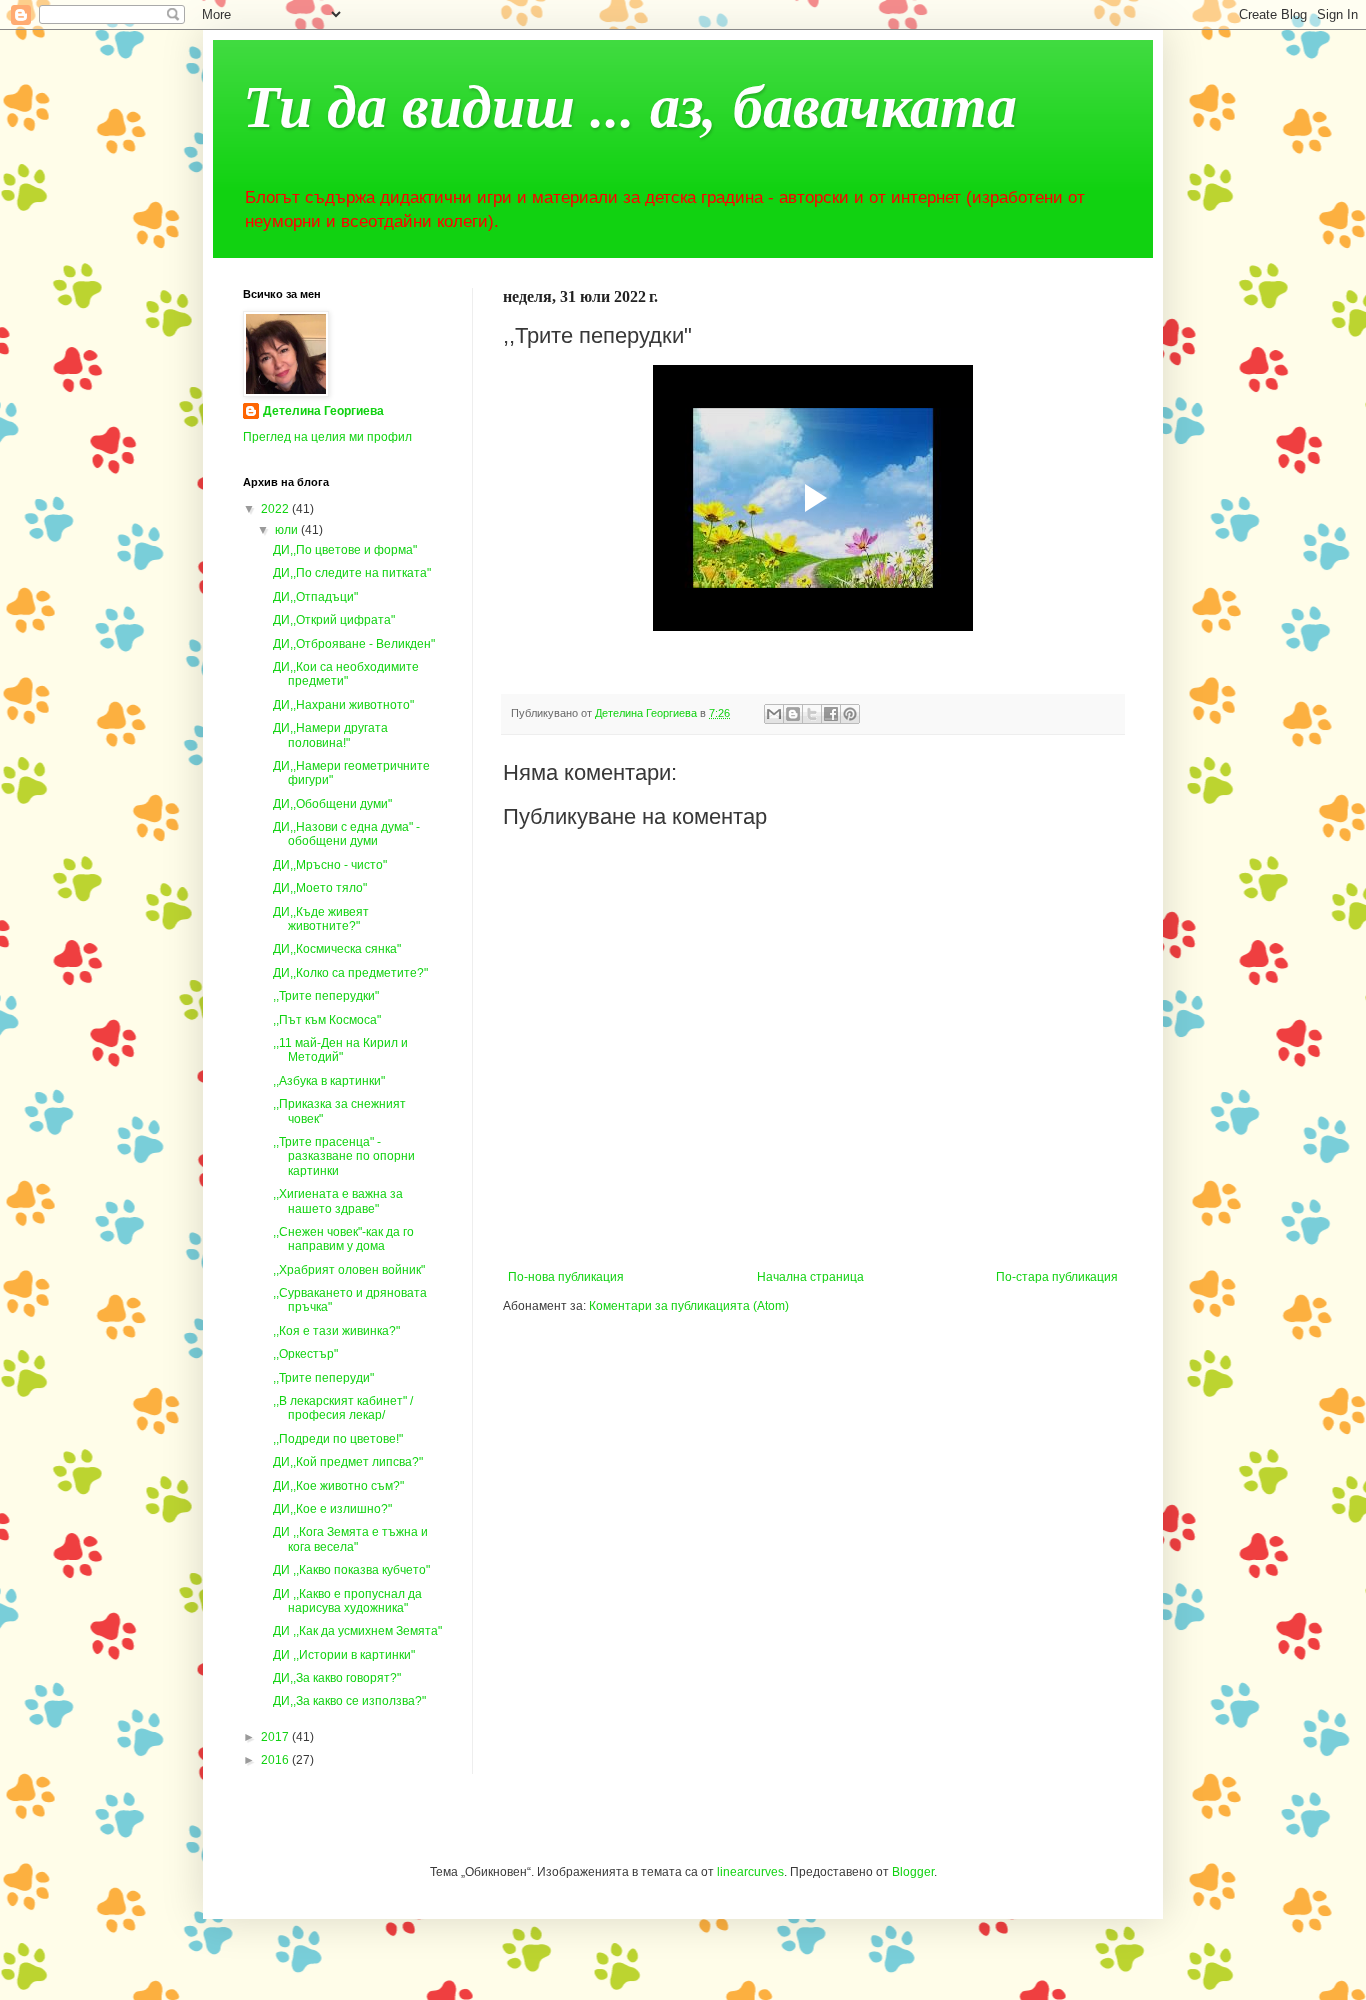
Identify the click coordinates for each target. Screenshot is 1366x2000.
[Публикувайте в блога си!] (793, 714)
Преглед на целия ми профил (327, 437)
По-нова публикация (566, 1277)
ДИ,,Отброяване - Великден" (354, 644)
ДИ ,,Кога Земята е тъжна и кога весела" (350, 1539)
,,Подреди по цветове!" (338, 1439)
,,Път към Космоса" (327, 1020)
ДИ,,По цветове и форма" (345, 550)
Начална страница (810, 1277)
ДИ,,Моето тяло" (320, 888)
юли (288, 530)
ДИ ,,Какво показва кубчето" (351, 1570)
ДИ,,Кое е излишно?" (332, 1509)
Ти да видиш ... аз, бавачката (630, 104)
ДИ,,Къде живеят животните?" (321, 919)
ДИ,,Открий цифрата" (334, 620)
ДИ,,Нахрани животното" (343, 705)
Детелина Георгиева (323, 411)
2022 (276, 509)
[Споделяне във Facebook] (831, 714)
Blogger (913, 1872)
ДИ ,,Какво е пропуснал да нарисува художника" (347, 1601)
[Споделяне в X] (812, 714)
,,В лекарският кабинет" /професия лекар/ (343, 1408)
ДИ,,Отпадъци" (315, 597)
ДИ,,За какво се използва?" (349, 1701)
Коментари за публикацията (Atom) (689, 1306)
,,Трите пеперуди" (323, 1378)
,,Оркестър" (305, 1354)
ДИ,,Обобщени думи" (332, 804)
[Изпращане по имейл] (774, 714)
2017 (276, 1737)
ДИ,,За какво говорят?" (337, 1678)
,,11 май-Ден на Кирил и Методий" (340, 1050)
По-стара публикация (1057, 1277)
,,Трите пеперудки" (326, 996)
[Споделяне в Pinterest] (850, 714)
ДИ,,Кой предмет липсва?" (348, 1462)
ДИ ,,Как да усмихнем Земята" (357, 1631)
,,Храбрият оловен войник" (349, 1270)
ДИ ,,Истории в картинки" (344, 1655)
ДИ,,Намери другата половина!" (330, 735)
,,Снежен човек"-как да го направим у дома (343, 1239)
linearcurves (750, 1872)
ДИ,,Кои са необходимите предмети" (346, 674)
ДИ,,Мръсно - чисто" (330, 865)
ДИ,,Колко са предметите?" (350, 973)
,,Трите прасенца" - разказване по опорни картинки (344, 1156)
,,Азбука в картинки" (329, 1081)
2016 (276, 1760)
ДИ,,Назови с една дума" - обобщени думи (346, 834)
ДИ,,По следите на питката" (352, 573)
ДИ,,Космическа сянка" (337, 949)
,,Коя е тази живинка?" (336, 1331)
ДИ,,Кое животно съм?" (338, 1486)
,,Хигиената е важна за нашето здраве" (338, 1201)
